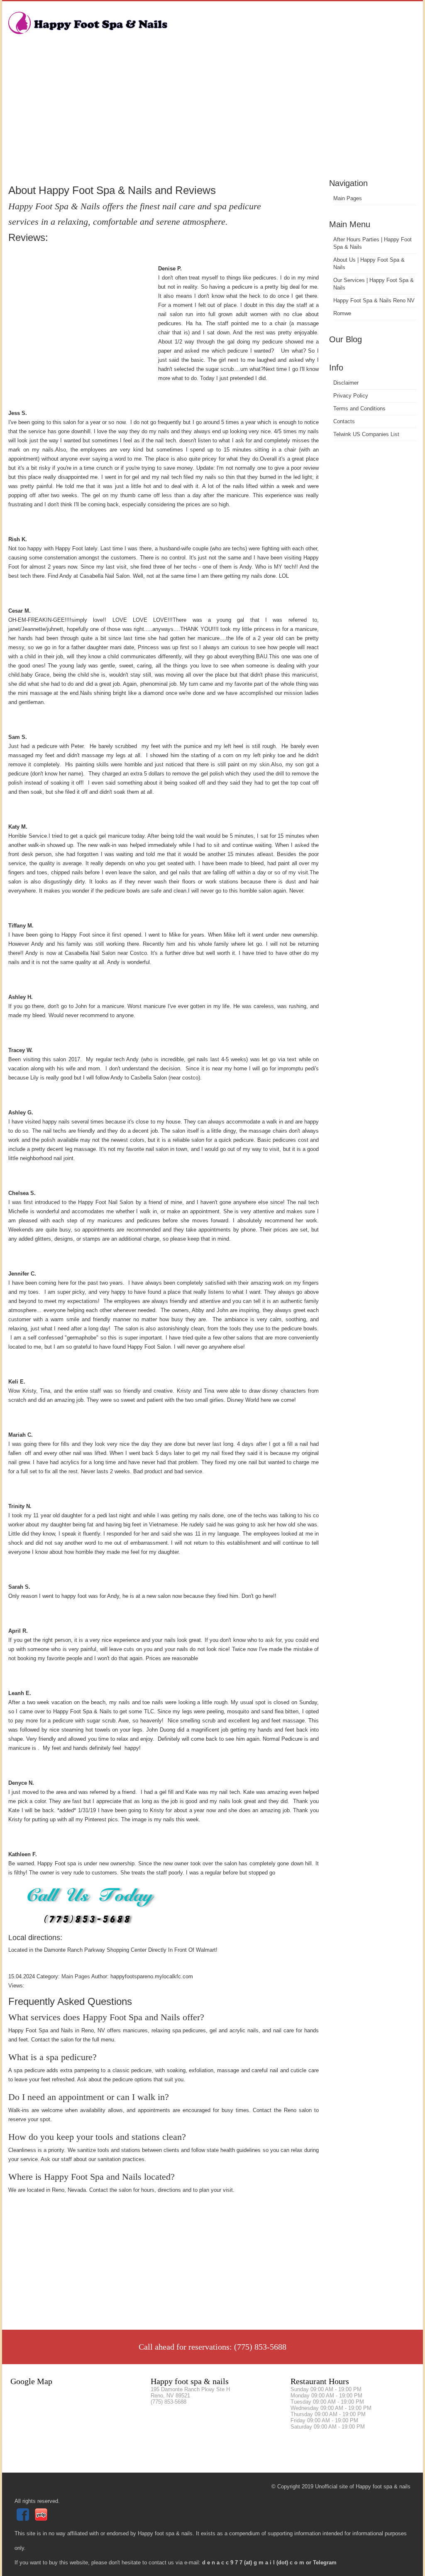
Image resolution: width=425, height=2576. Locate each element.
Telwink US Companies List (366, 434)
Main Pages (348, 198)
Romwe (342, 313)
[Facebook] (24, 2519)
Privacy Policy (351, 396)
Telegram (325, 2563)
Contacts (344, 421)
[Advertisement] (212, 114)
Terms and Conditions (359, 408)
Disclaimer (346, 383)
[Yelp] (42, 2519)
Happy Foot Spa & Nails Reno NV (374, 301)
